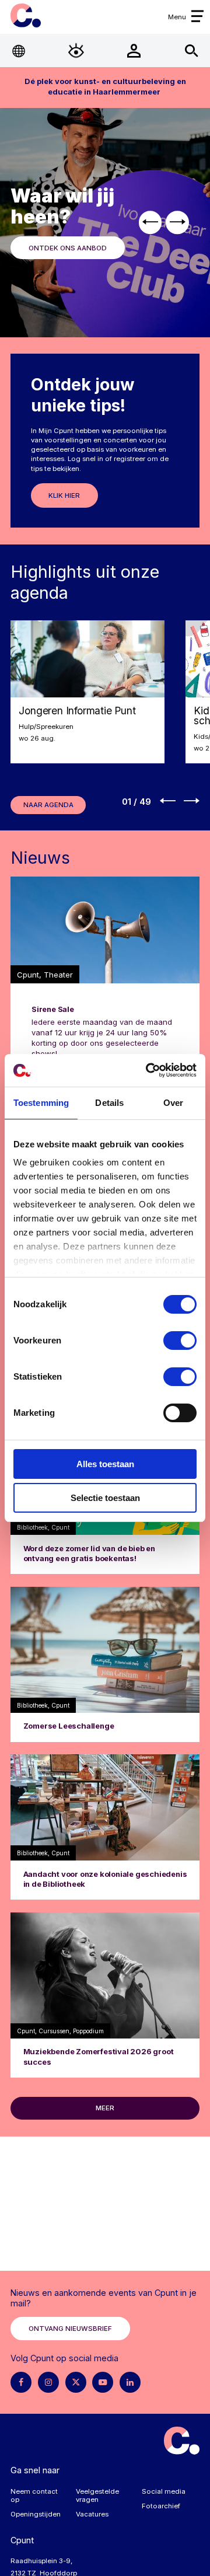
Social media (164, 2491)
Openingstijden (36, 2514)
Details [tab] (109, 1103)
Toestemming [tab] (41, 1103)
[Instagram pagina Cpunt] (48, 2382)
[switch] (180, 1341)
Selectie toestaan (105, 1498)
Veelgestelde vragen (97, 2495)
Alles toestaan (105, 1464)
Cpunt (25, 15)
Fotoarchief (161, 2506)
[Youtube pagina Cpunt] (103, 2382)
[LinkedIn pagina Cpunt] (130, 2382)
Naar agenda (48, 805)
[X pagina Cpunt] (76, 2382)
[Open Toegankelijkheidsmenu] (76, 50)
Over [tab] (173, 1103)
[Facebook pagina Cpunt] (21, 2382)
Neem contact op (34, 2495)
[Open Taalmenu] (19, 50)
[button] (150, 223)
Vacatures (92, 2514)
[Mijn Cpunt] (134, 50)
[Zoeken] (191, 50)
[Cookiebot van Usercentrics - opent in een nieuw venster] (148, 1070)
